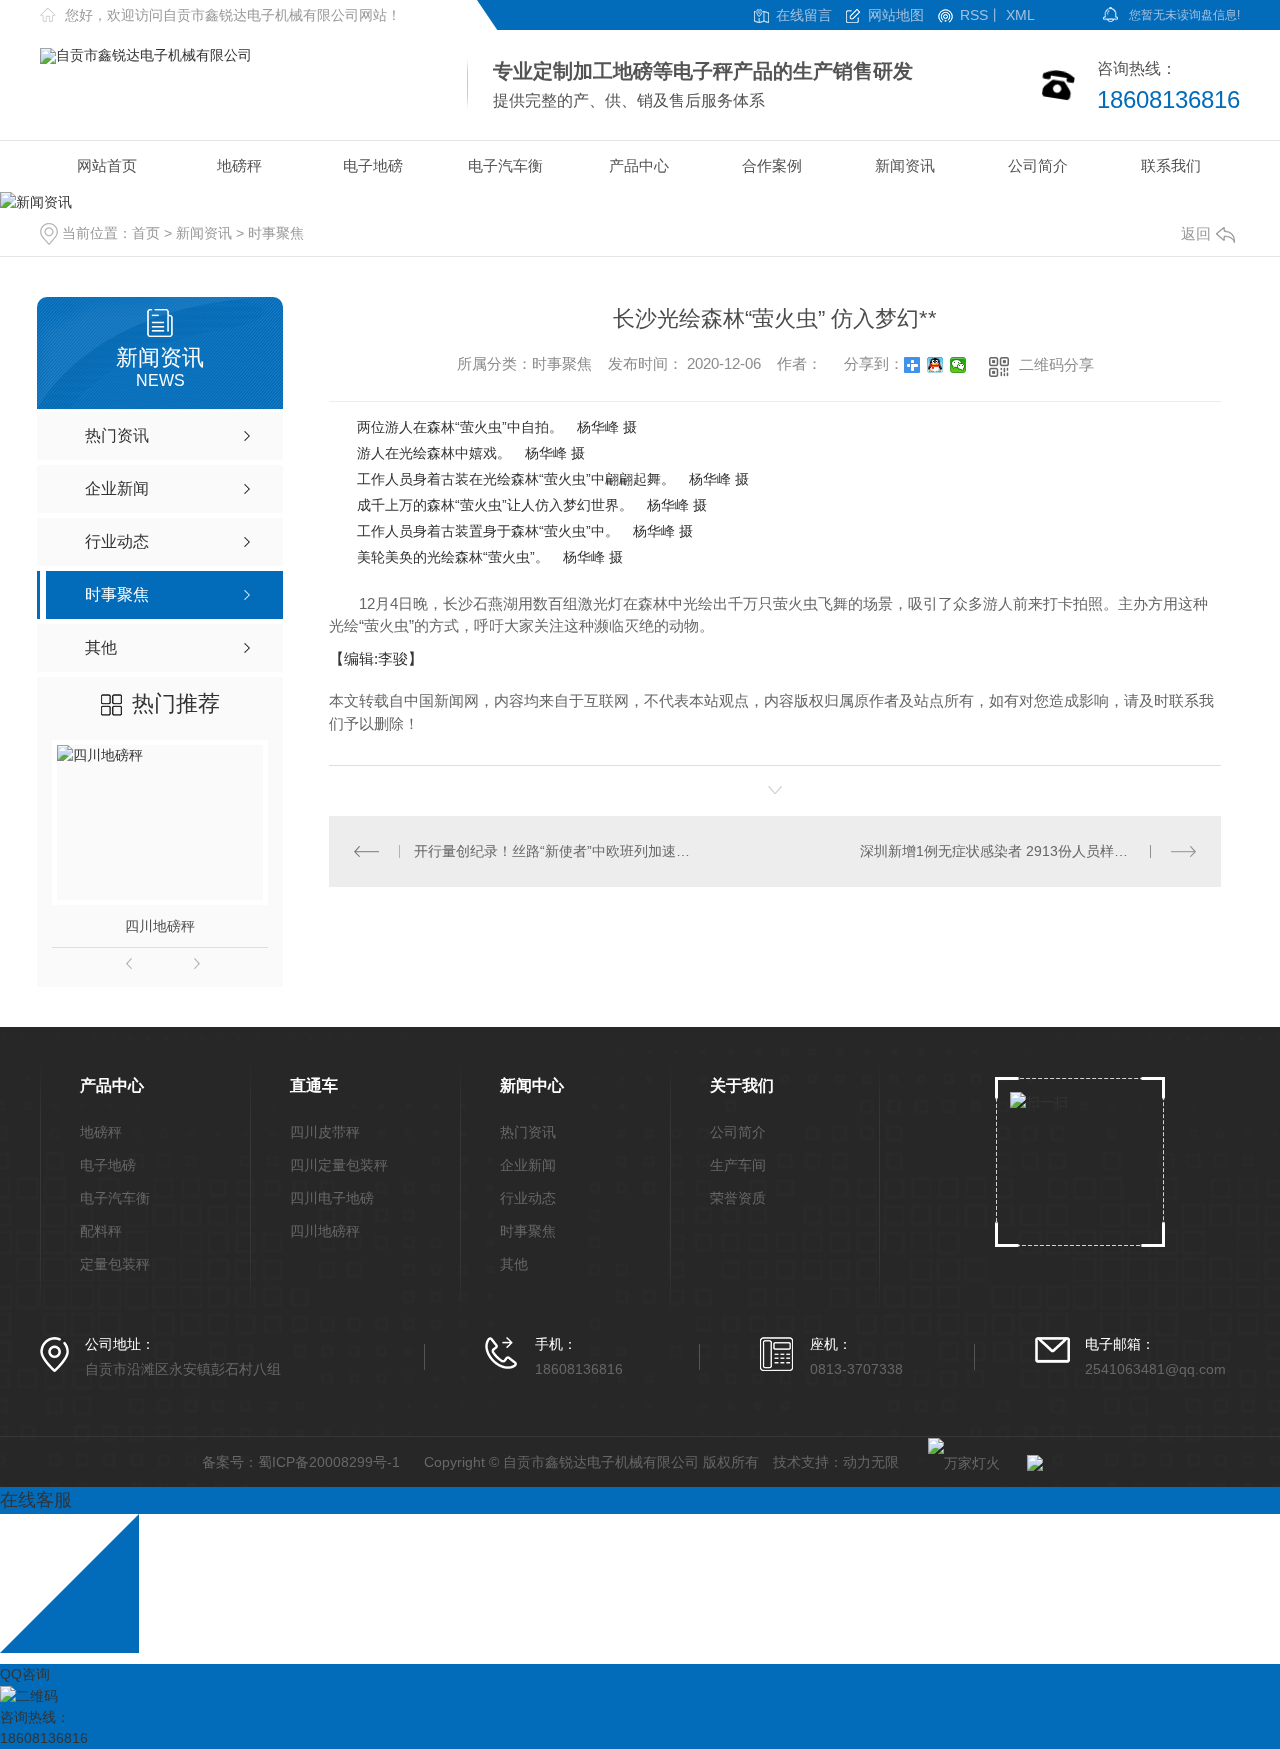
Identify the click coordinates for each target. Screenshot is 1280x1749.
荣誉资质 (738, 1198)
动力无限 (871, 1462)
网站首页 (107, 165)
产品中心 (639, 165)
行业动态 (528, 1198)
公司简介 (1038, 165)
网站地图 (896, 15)
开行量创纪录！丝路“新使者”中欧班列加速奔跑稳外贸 (552, 851)
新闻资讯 (905, 165)
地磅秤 (239, 165)
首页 (146, 233)
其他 (514, 1264)
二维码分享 (1056, 364)
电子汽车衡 (505, 165)
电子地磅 (373, 165)
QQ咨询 (25, 1674)
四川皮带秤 (325, 1132)
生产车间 (738, 1165)
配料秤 (101, 1231)
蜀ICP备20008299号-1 (329, 1462)
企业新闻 (528, 1165)
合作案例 (772, 165)
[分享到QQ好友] (935, 365)
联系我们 (1171, 165)
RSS (974, 15)
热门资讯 (528, 1132)
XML (1020, 15)
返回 (1196, 233)
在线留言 (804, 15)
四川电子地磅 (332, 1198)
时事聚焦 (276, 233)
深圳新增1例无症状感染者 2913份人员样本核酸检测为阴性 (1028, 851)
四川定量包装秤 (339, 1165)
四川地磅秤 (160, 926)
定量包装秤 (115, 1264)
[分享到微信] (958, 365)
